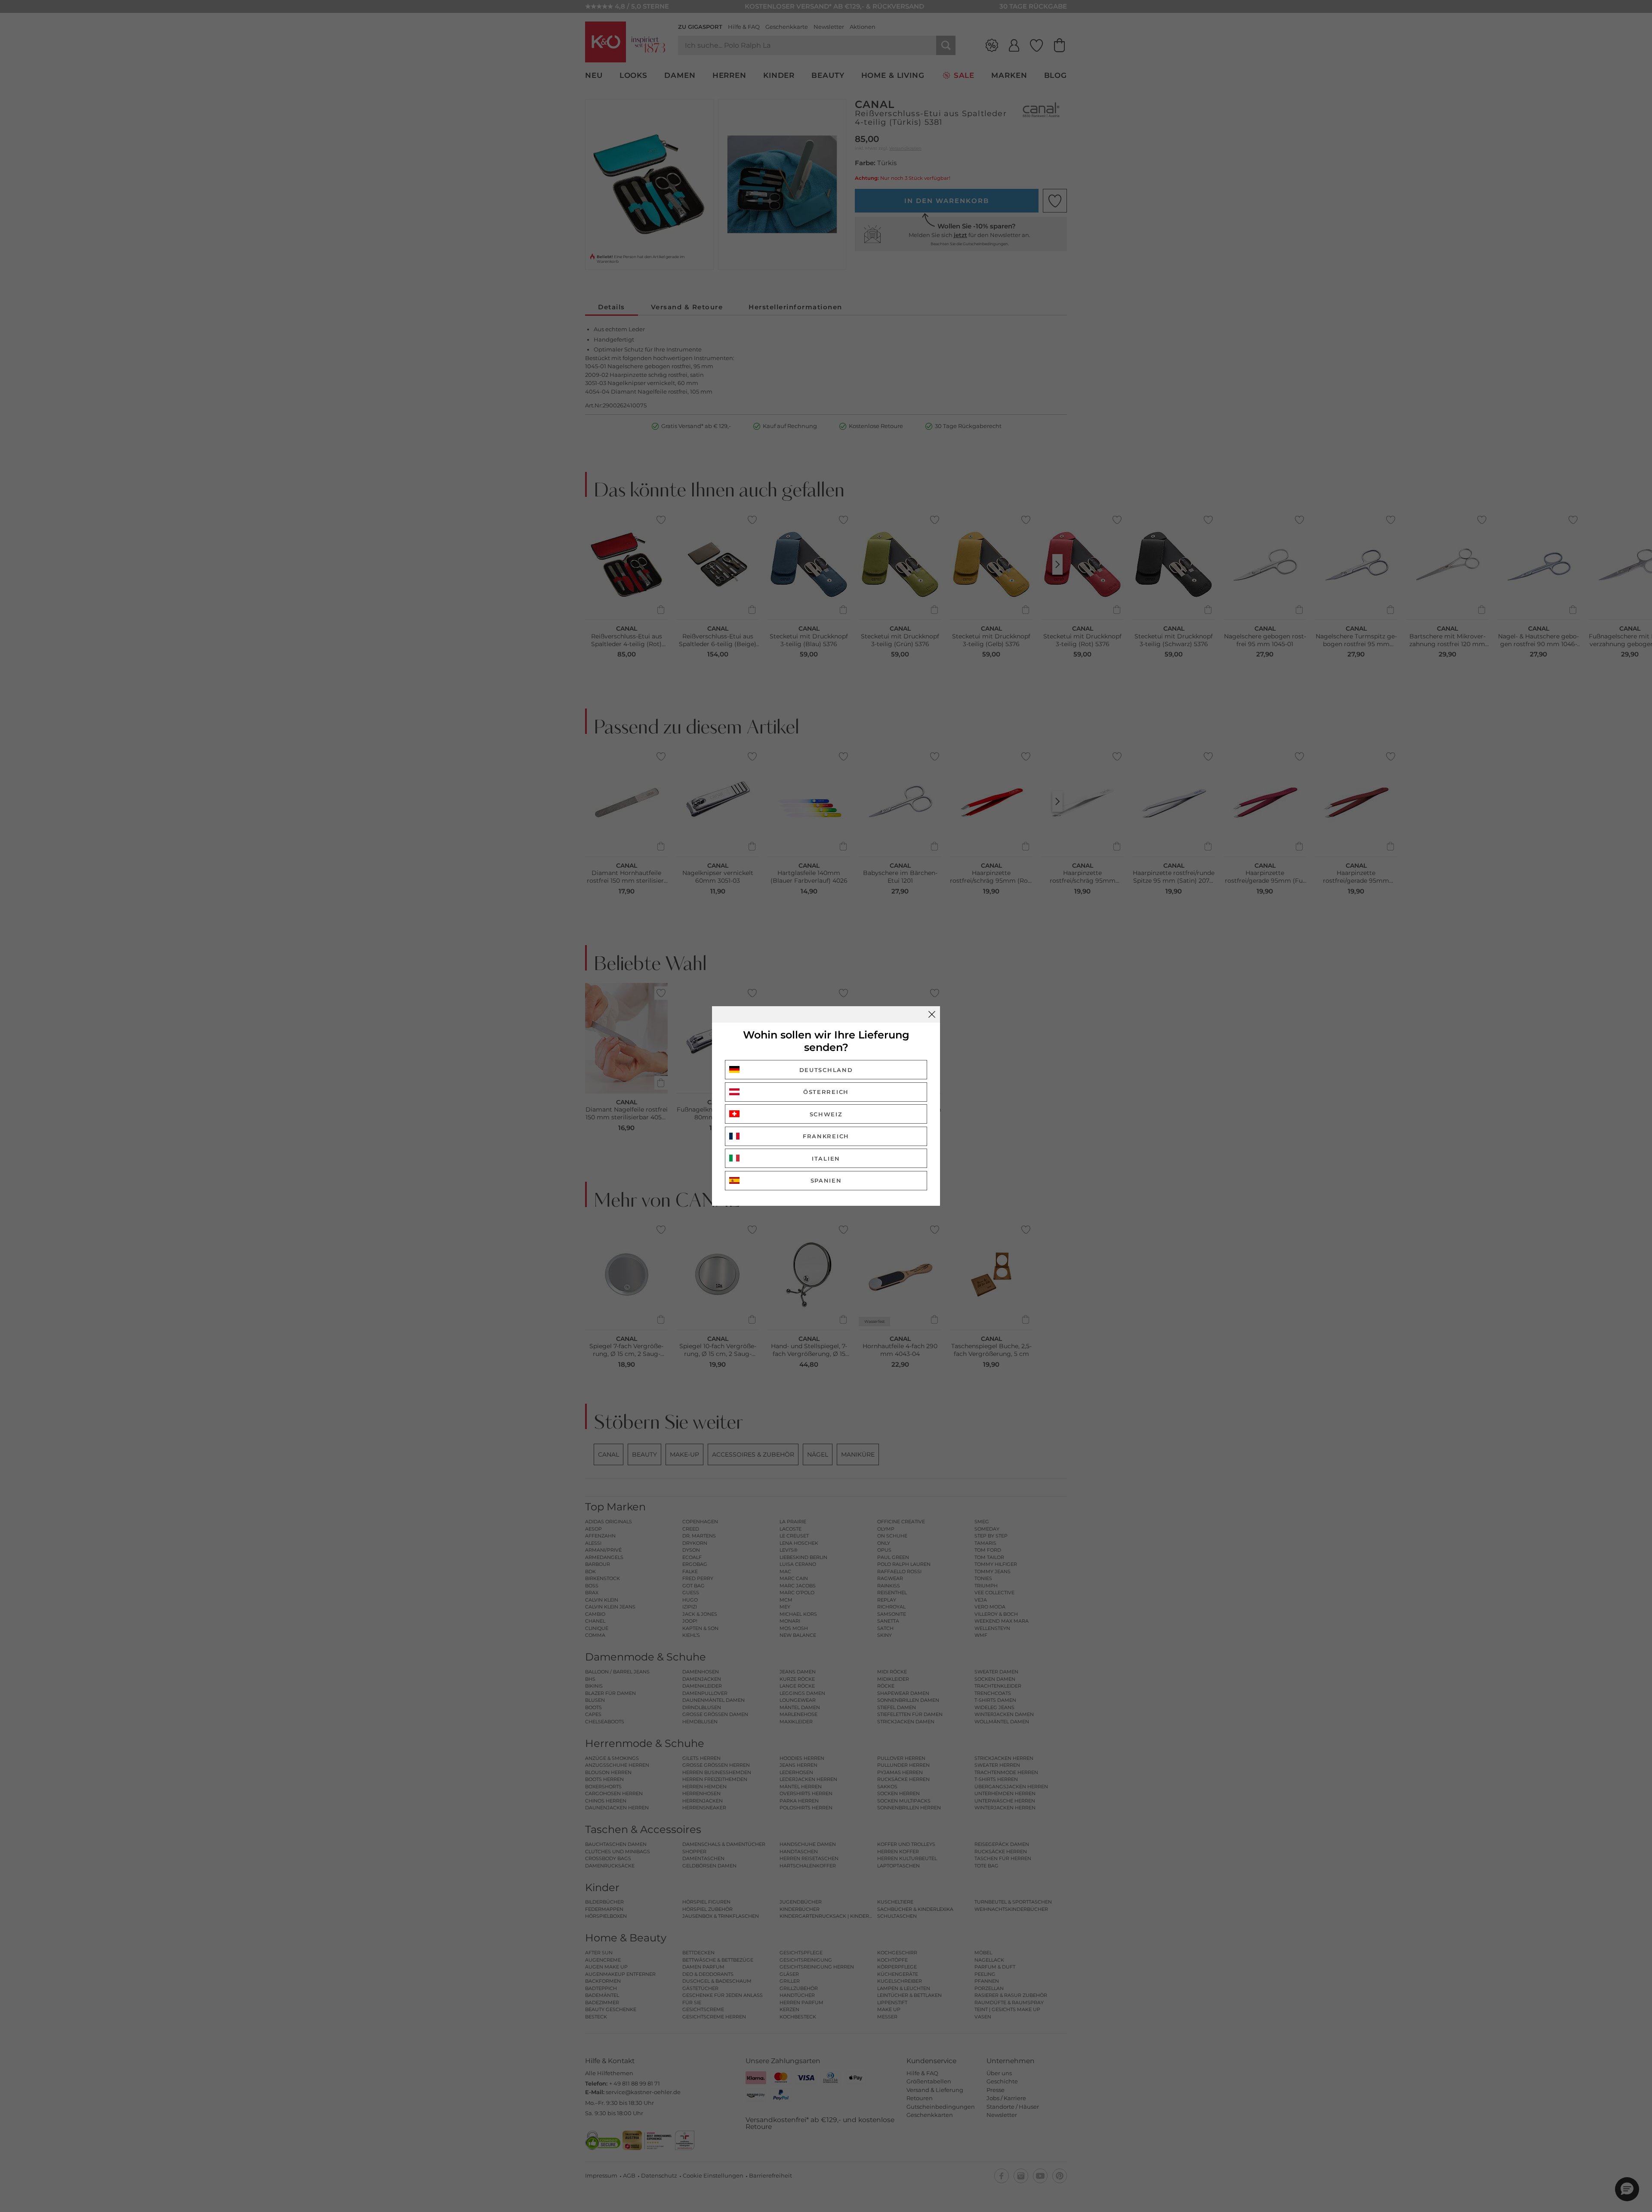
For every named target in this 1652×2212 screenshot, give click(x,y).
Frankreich (826, 1136)
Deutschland (826, 1070)
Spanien (826, 1180)
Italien (826, 1158)
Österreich (826, 1092)
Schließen (932, 1014)
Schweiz (826, 1114)
